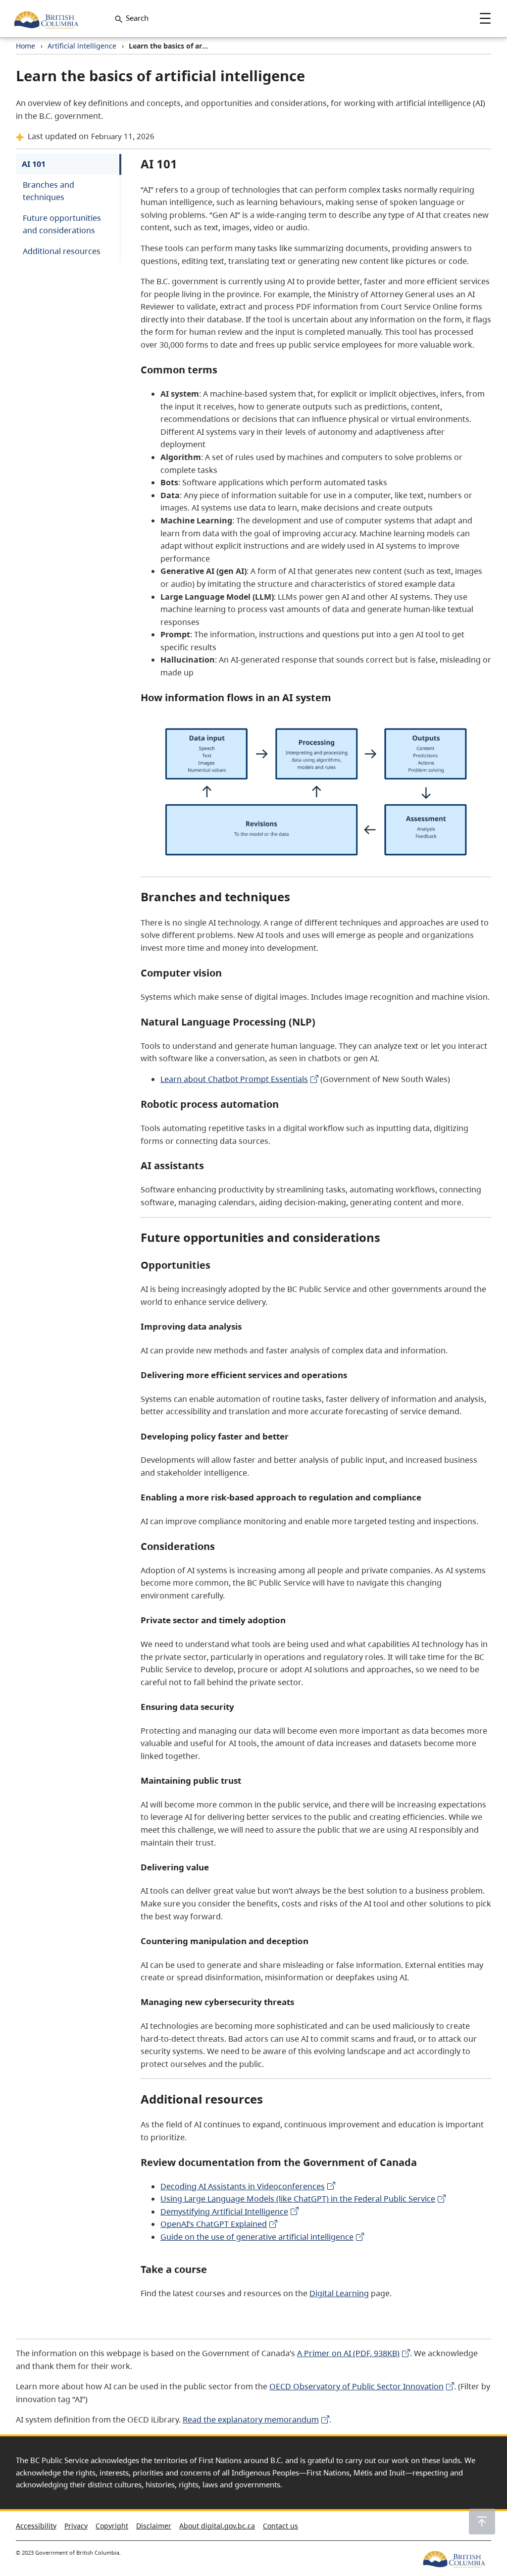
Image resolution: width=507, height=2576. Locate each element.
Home (25, 46)
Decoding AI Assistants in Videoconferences (243, 2186)
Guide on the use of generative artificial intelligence (257, 2237)
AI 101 (34, 164)
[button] (482, 2522)
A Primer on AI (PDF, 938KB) (348, 2353)
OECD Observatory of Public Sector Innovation (356, 2386)
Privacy (76, 2526)
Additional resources (62, 251)
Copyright (112, 2526)
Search (137, 18)
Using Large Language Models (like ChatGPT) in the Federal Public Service (298, 2199)
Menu (485, 18)
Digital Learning (339, 2293)
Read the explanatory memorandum (251, 2420)
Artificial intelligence (82, 46)
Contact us (280, 2526)
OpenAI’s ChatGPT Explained (214, 2224)
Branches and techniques (49, 191)
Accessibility (36, 2526)
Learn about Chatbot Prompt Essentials (234, 1079)
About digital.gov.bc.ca (217, 2526)
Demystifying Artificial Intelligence (224, 2212)
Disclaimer (154, 2526)
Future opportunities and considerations (62, 224)
